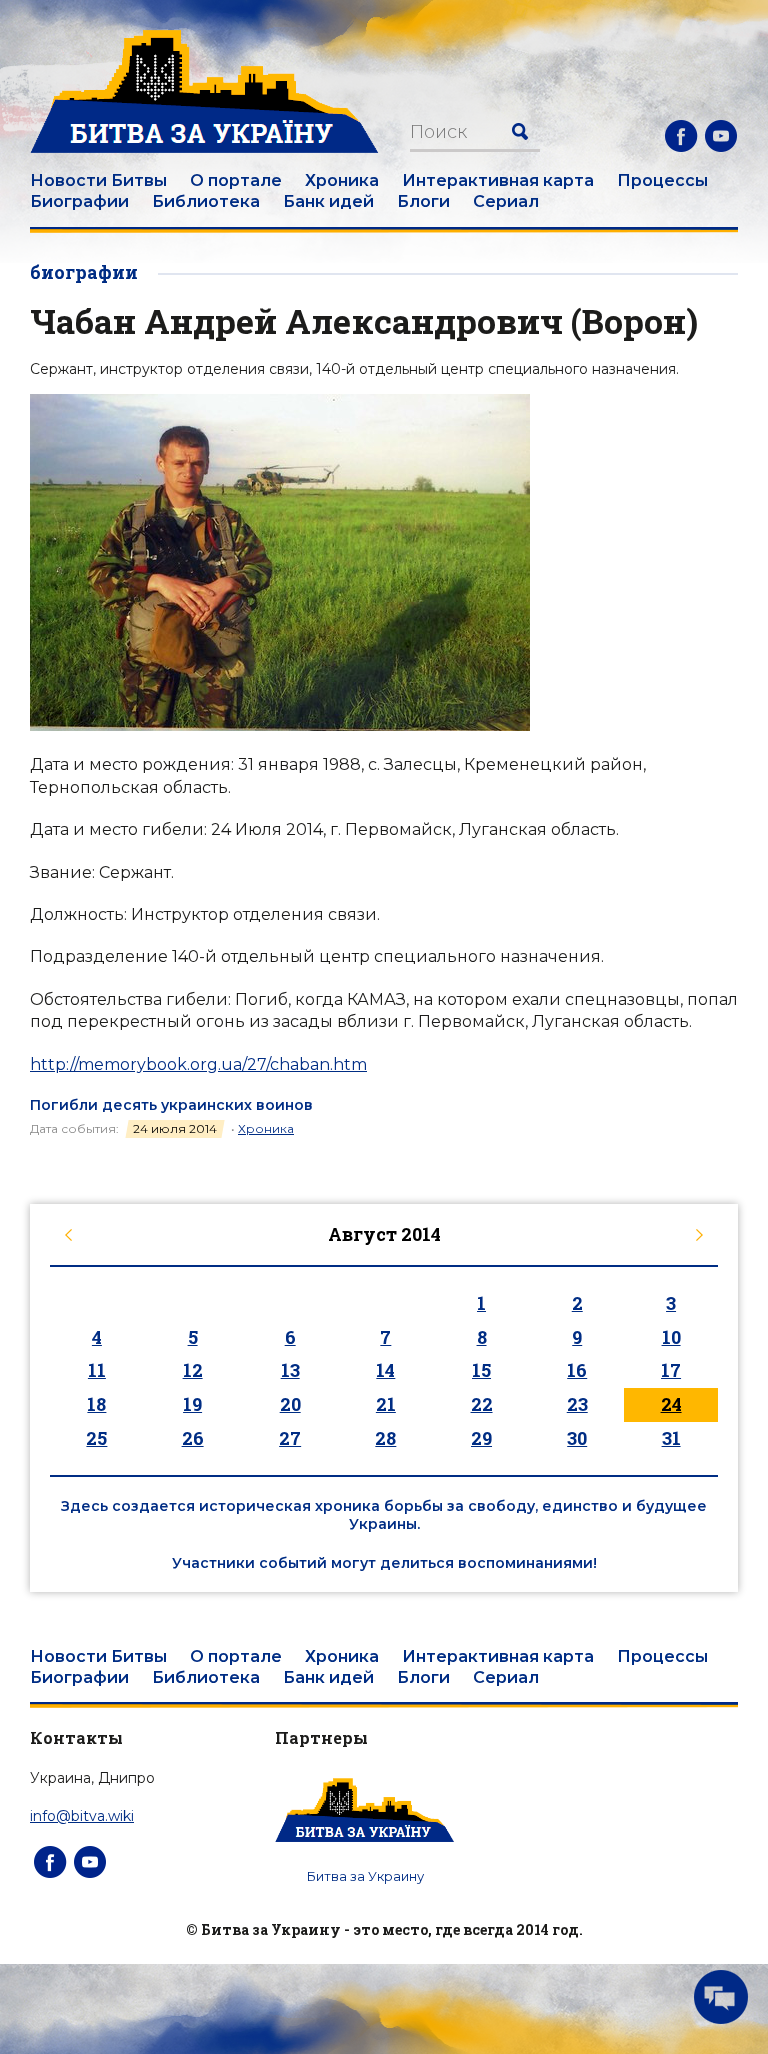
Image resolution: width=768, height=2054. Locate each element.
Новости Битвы (98, 180)
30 (577, 1438)
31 (671, 1438)
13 (290, 1370)
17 (671, 1370)
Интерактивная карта (498, 180)
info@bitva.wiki (82, 1816)
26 (193, 1438)
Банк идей (328, 201)
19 (192, 1404)
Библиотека (206, 201)
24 (671, 1404)
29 (481, 1438)
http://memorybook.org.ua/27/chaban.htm (198, 1064)
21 (386, 1404)
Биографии (79, 201)
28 (385, 1438)
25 (96, 1438)
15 (481, 1370)
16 (577, 1370)
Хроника (342, 180)
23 (577, 1404)
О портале (236, 180)
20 (290, 1404)
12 (193, 1370)
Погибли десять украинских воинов (171, 1105)
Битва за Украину (365, 1876)
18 (96, 1404)
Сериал (506, 201)
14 (385, 1370)
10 (671, 1337)
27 (290, 1438)
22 (482, 1404)
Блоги (423, 201)
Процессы (662, 180)
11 (97, 1370)
